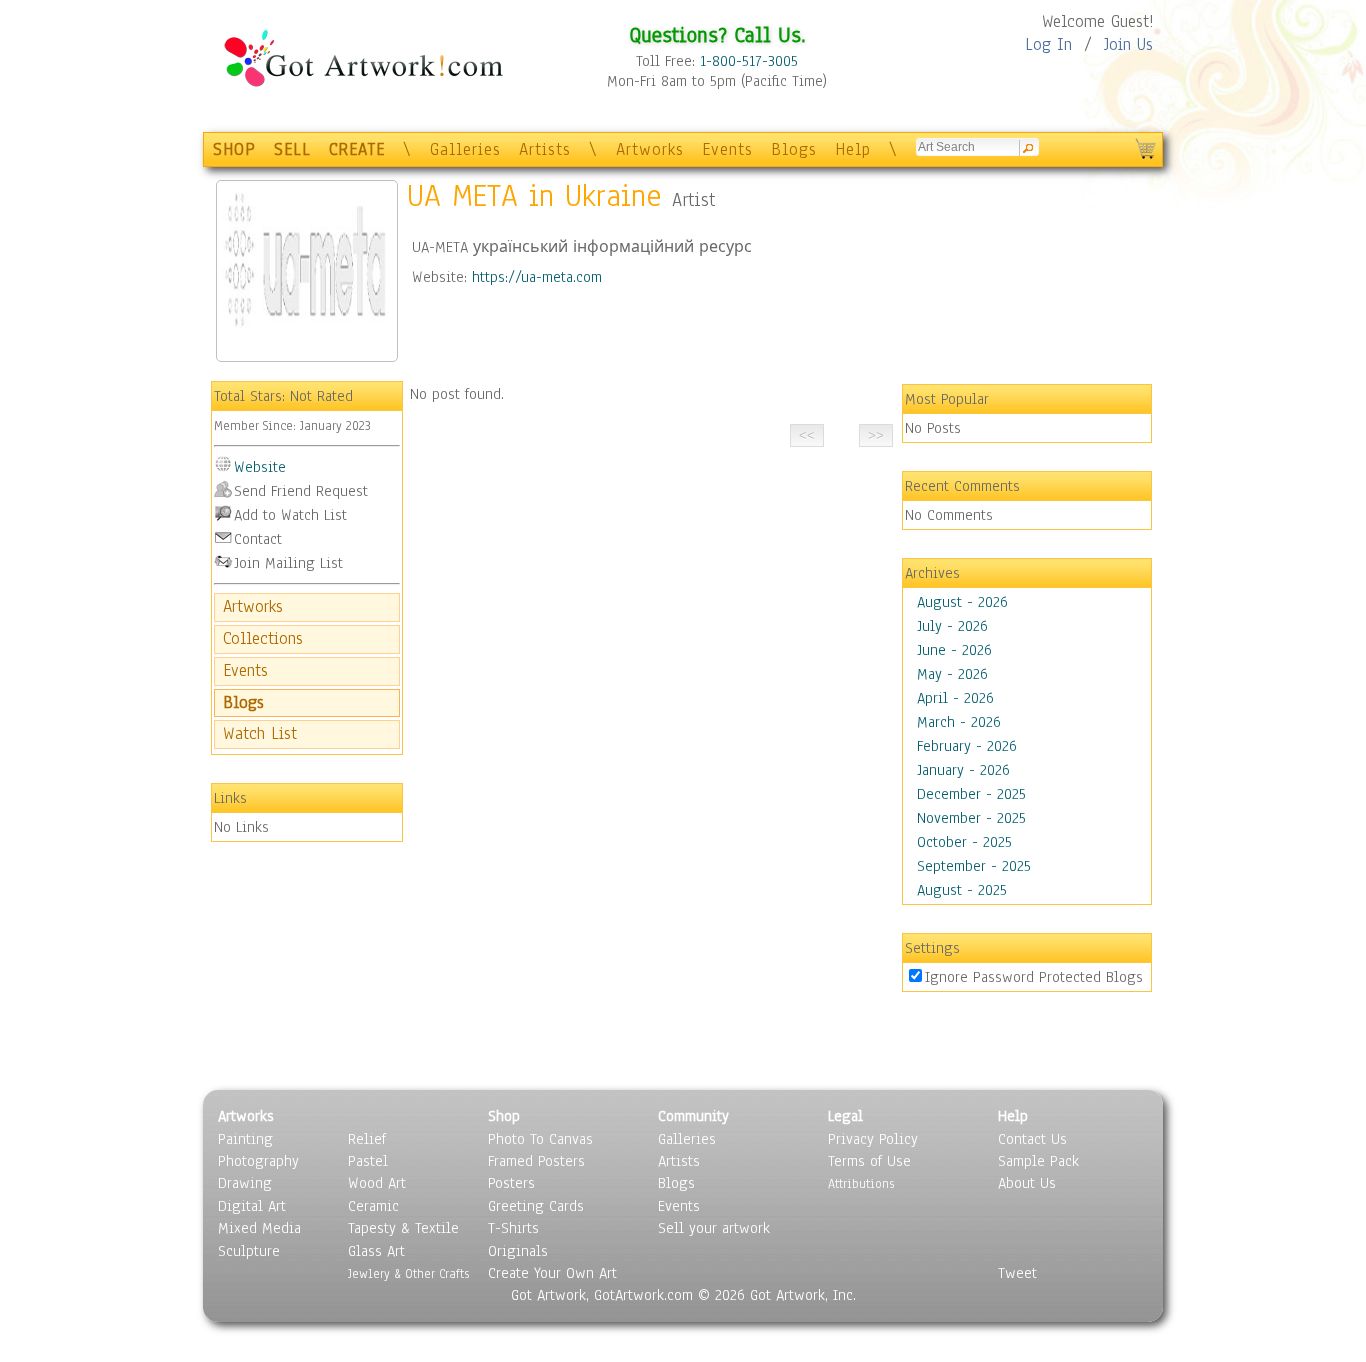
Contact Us (1032, 1139)
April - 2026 (955, 698)
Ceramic (373, 1206)
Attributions (861, 1183)
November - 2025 (971, 818)
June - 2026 (954, 650)
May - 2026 (952, 674)
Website (260, 467)
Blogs (794, 149)
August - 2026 (962, 602)
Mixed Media (259, 1228)
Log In (1048, 44)
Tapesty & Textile (403, 1228)
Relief (367, 1139)
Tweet (1017, 1273)
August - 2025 (962, 890)
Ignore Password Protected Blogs (1034, 977)
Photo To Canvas (540, 1139)
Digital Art (252, 1206)
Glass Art (376, 1251)
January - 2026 (963, 770)
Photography (258, 1161)
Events (727, 149)
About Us (1027, 1183)
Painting (245, 1139)
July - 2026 (952, 626)
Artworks (650, 149)
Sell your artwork (714, 1228)
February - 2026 (967, 746)
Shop (504, 1116)
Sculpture (249, 1251)
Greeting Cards (536, 1206)
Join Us (1128, 44)
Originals (518, 1251)
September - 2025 (974, 866)
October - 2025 (964, 842)
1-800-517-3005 (749, 61)
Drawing (245, 1183)
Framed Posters (536, 1161)
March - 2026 (959, 722)
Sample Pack (1038, 1161)
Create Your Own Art (552, 1273)
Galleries (465, 149)
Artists (545, 149)
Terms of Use (869, 1161)
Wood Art (377, 1183)
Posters (511, 1183)
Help (853, 149)
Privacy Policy (873, 1139)
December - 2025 (971, 794)
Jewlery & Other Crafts (408, 1273)
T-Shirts (513, 1228)
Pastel (368, 1161)
